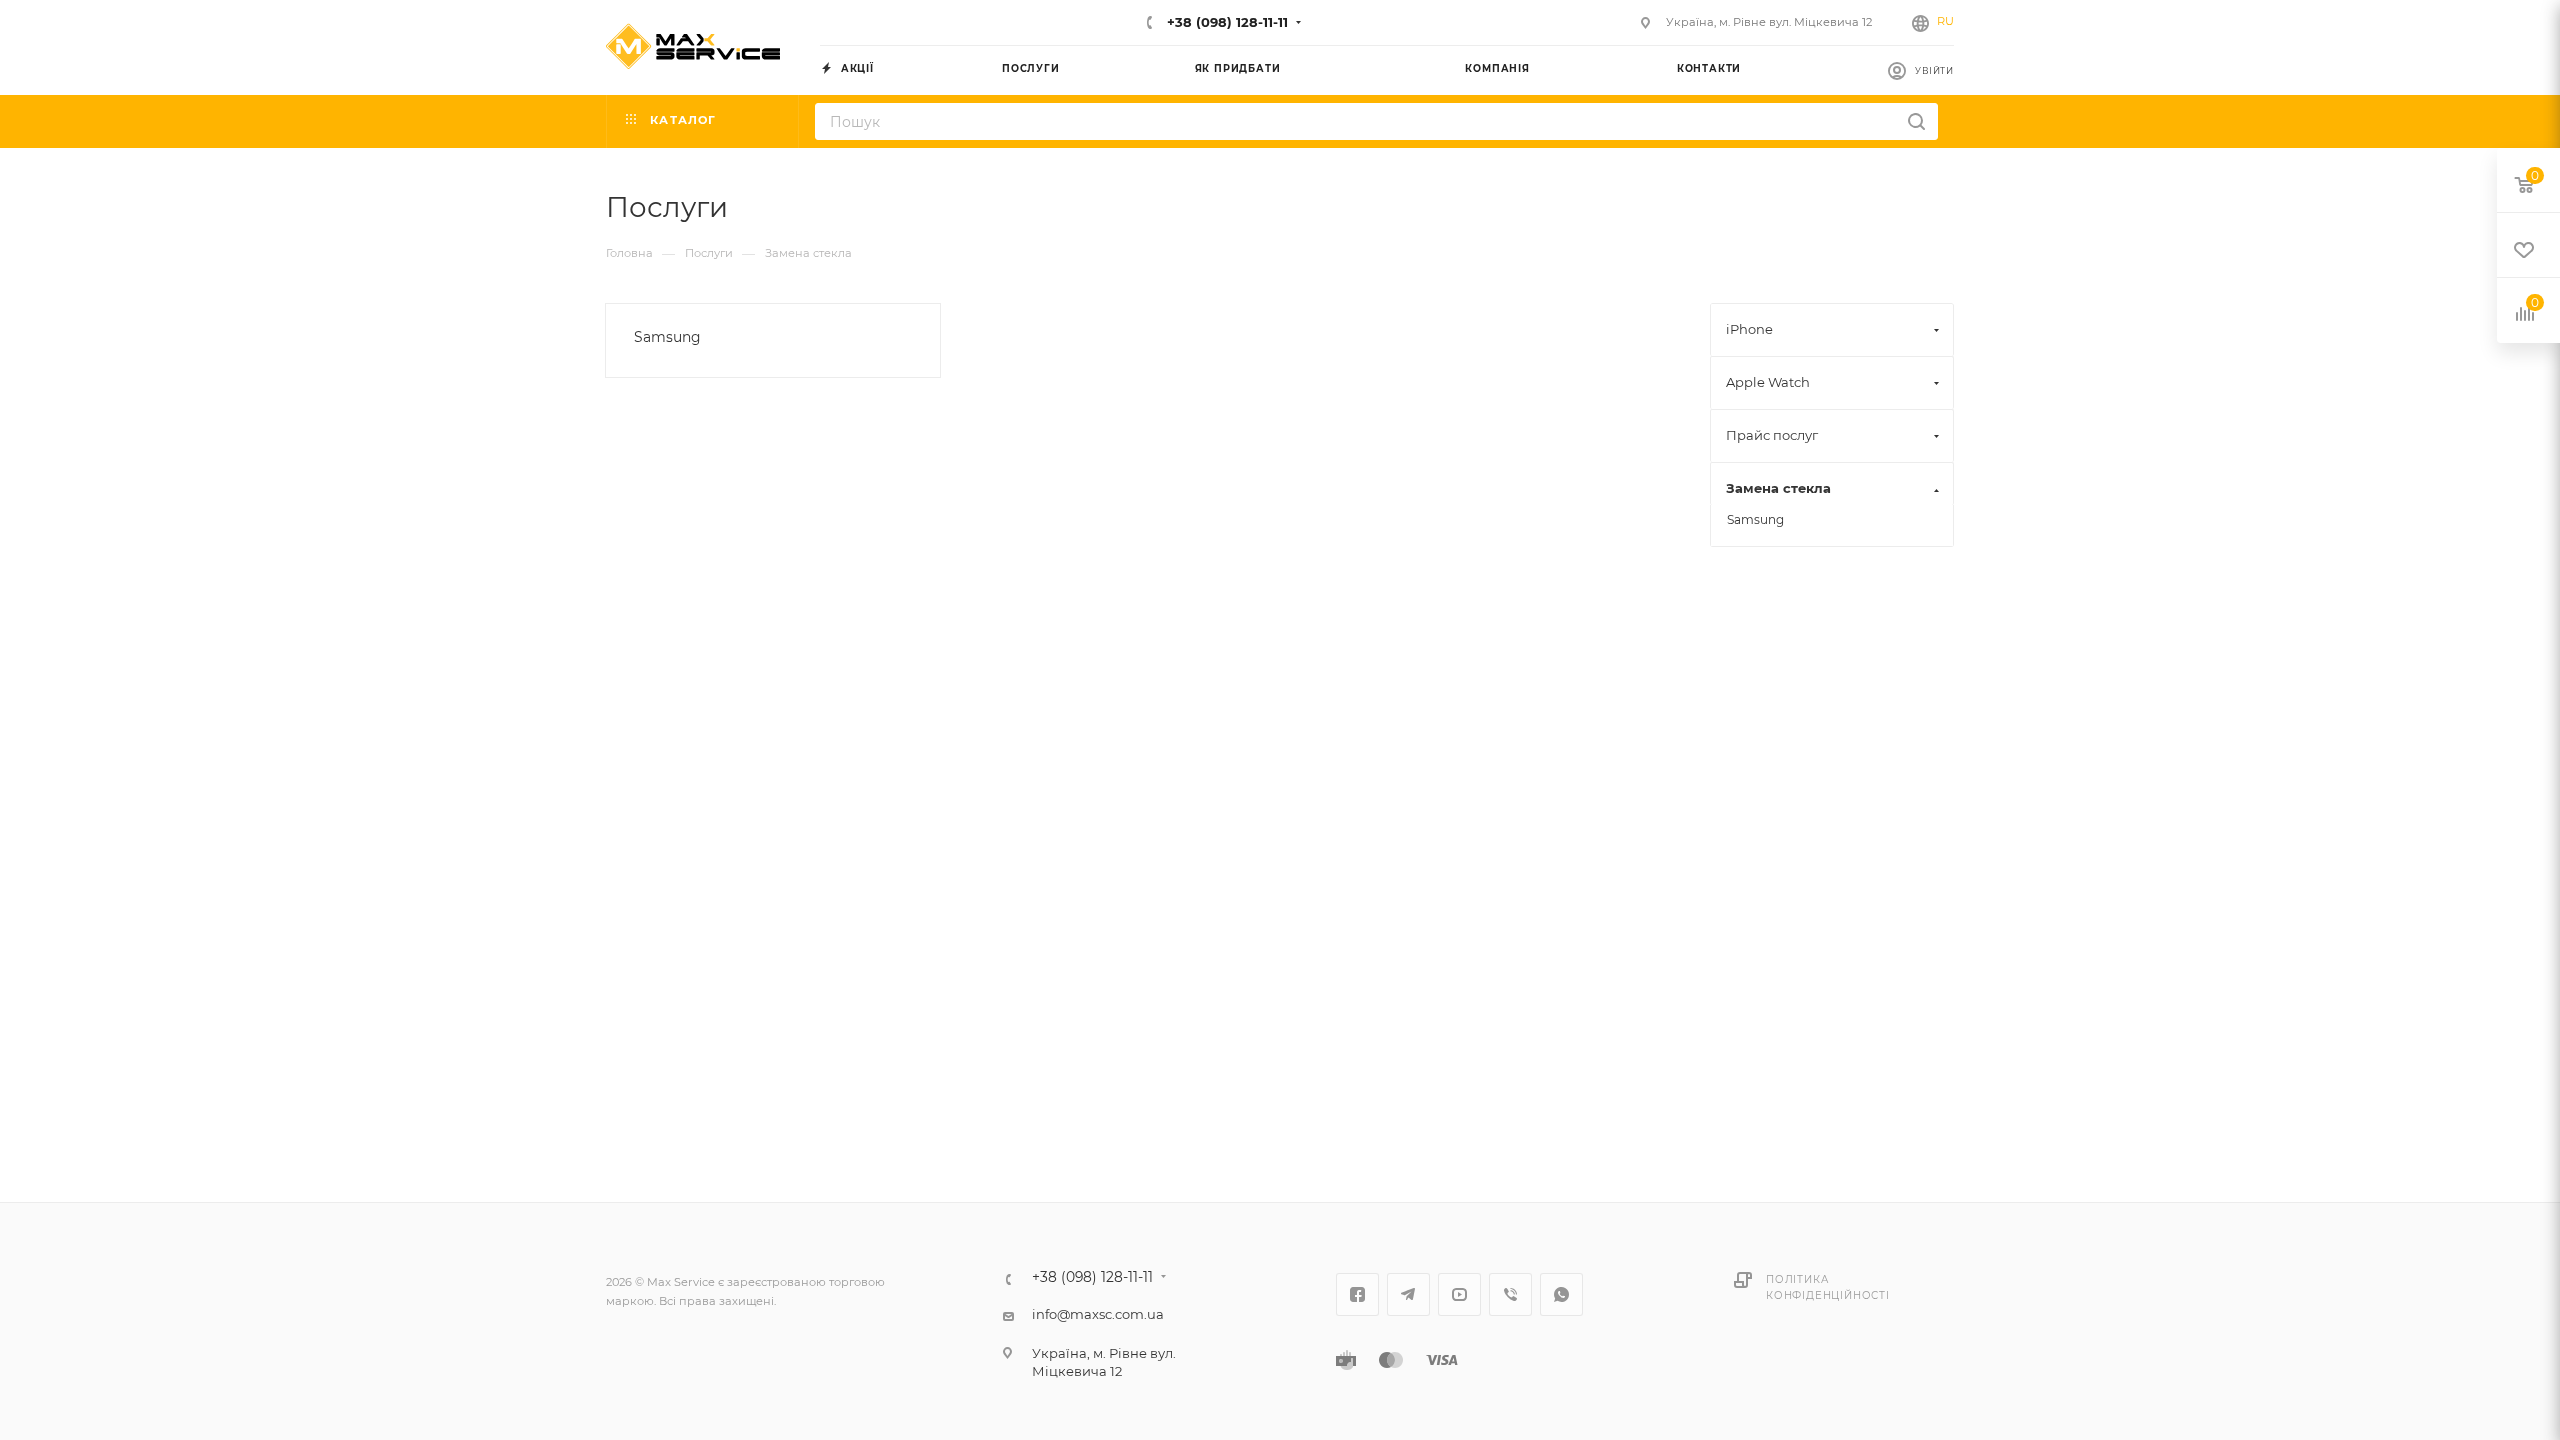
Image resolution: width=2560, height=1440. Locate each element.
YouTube (1459, 1294)
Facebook (1357, 1294)
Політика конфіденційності (1828, 1287)
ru (1945, 21)
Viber (1510, 1294)
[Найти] (1916, 121)
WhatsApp (1561, 1294)
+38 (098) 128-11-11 (1225, 22)
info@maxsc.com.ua (1098, 1314)
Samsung (667, 337)
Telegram (1408, 1294)
